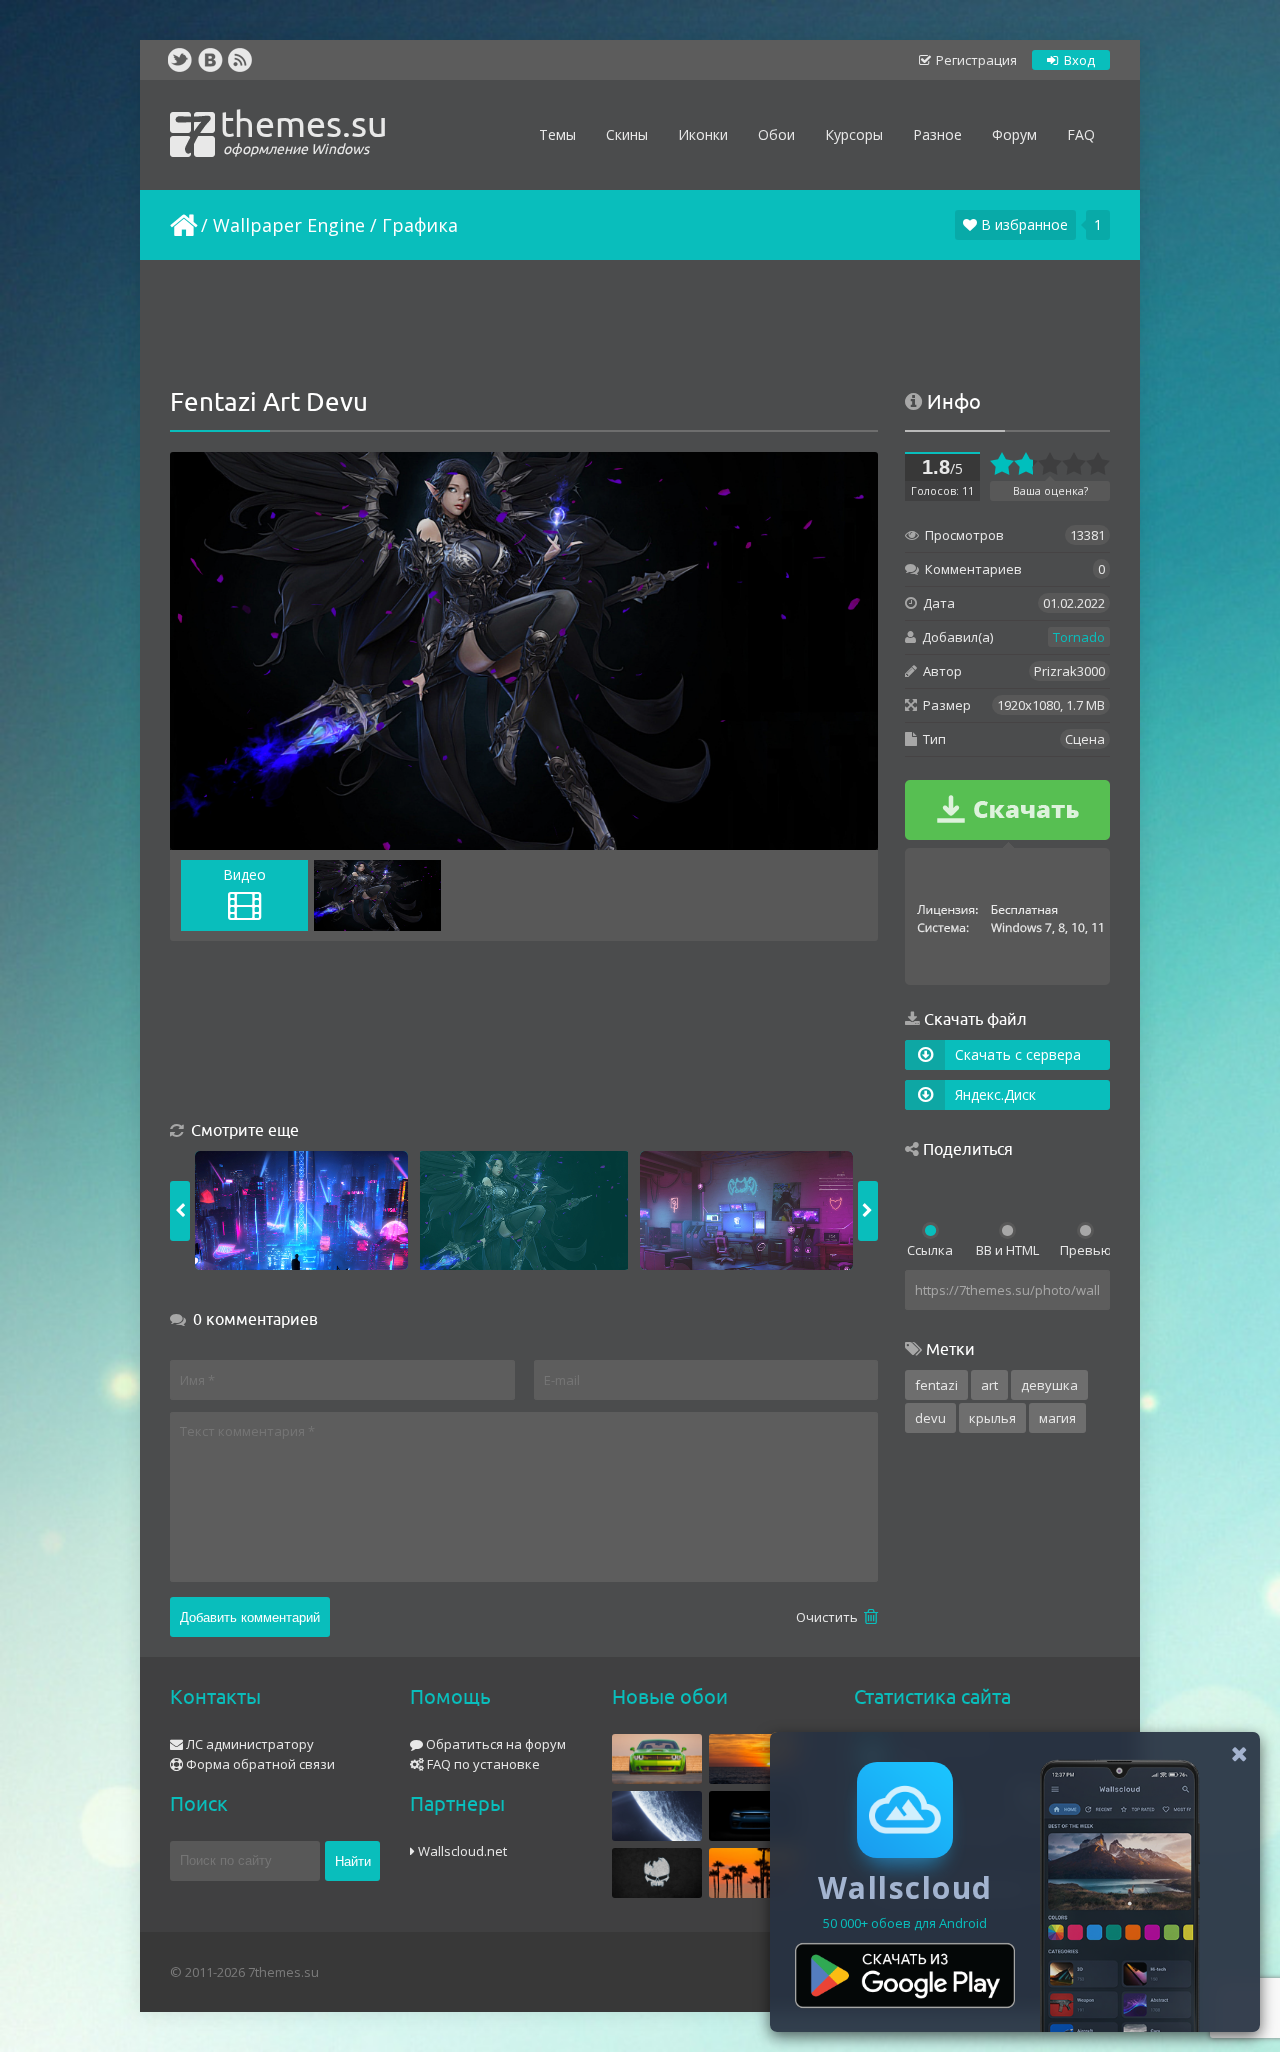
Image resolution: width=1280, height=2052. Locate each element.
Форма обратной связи (259, 1764)
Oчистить (828, 1617)
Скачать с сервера (1018, 1054)
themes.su (304, 130)
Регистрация (975, 60)
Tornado (1079, 637)
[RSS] (240, 60)
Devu (930, 1418)
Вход (1078, 60)
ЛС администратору (248, 1744)
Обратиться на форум (494, 1744)
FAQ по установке (482, 1764)
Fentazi (936, 1385)
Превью (1085, 1250)
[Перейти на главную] (182, 225)
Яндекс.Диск (995, 1094)
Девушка (1049, 1385)
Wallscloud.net (461, 1851)
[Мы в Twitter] (180, 60)
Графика (420, 225)
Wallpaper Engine (289, 225)
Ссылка (930, 1250)
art (989, 1385)
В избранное (1022, 224)
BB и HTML (1007, 1250)
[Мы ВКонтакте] (210, 60)
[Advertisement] (640, 325)
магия (1057, 1418)
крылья (992, 1418)
